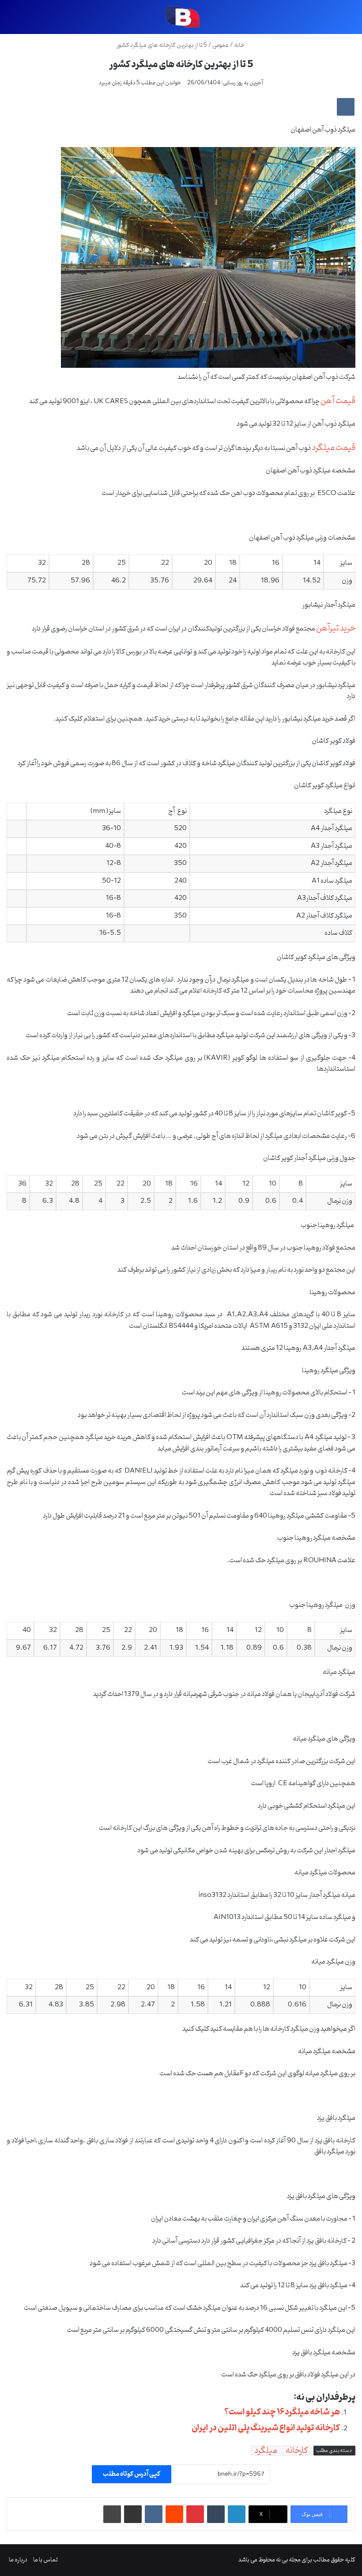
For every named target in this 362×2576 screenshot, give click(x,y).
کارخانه (297, 2451)
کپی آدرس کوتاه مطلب (132, 2474)
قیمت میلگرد (334, 448)
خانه (240, 45)
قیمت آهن (338, 401)
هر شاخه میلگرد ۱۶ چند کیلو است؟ (282, 2412)
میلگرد (266, 2451)
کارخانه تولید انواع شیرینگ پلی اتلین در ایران (266, 2428)
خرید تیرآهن (336, 628)
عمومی (221, 45)
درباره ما (18, 2560)
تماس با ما (45, 2560)
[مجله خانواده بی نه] (181, 17)
